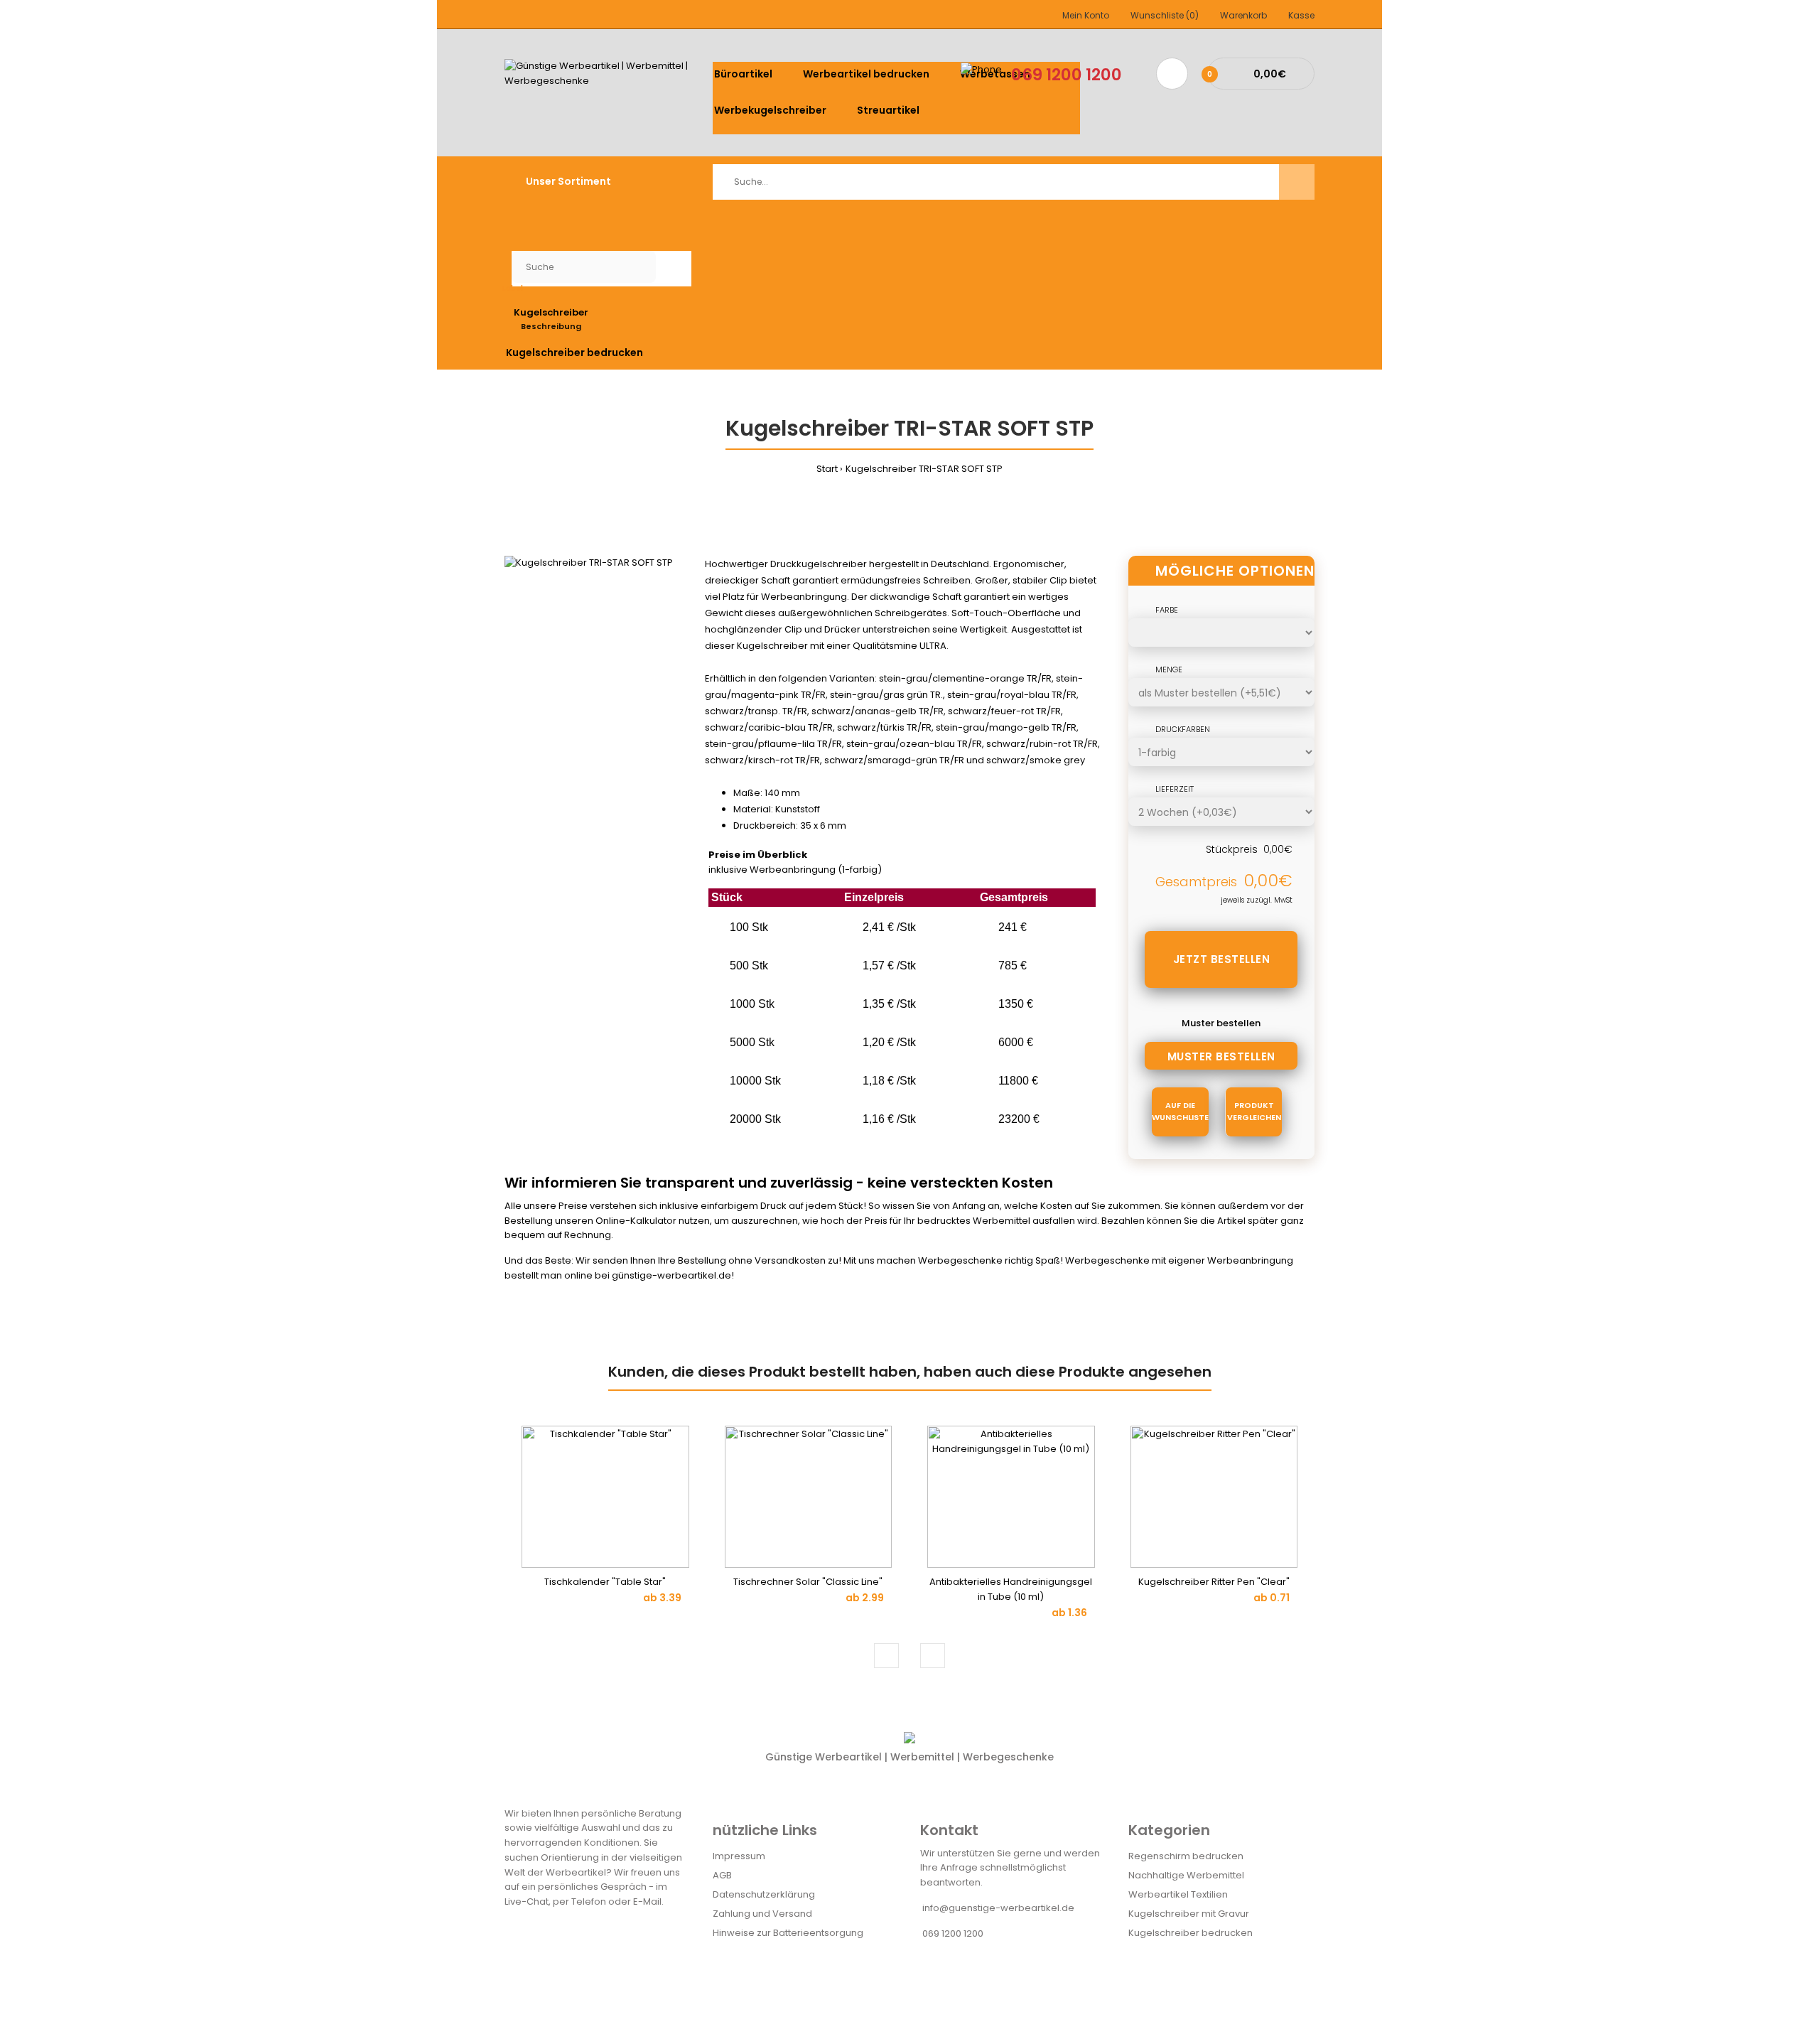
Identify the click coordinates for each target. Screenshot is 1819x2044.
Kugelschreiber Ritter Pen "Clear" (1214, 1582)
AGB (722, 1875)
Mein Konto (1086, 15)
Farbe (1167, 610)
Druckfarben (1183, 729)
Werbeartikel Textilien (1178, 1894)
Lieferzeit (1175, 789)
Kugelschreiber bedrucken (1191, 1933)
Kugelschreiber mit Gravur (1189, 1914)
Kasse (1301, 15)
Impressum (739, 1856)
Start (827, 469)
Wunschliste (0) (1165, 15)
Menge (1169, 669)
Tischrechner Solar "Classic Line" (808, 1582)
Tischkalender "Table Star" (605, 1582)
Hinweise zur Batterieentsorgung (788, 1933)
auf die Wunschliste (1180, 1112)
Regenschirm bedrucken (1186, 1856)
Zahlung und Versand (762, 1914)
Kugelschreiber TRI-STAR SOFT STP (924, 469)
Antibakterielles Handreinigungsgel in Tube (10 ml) (1011, 1589)
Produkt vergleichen (1254, 1112)
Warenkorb (1243, 15)
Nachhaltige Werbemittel (1186, 1875)
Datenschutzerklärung (764, 1894)
